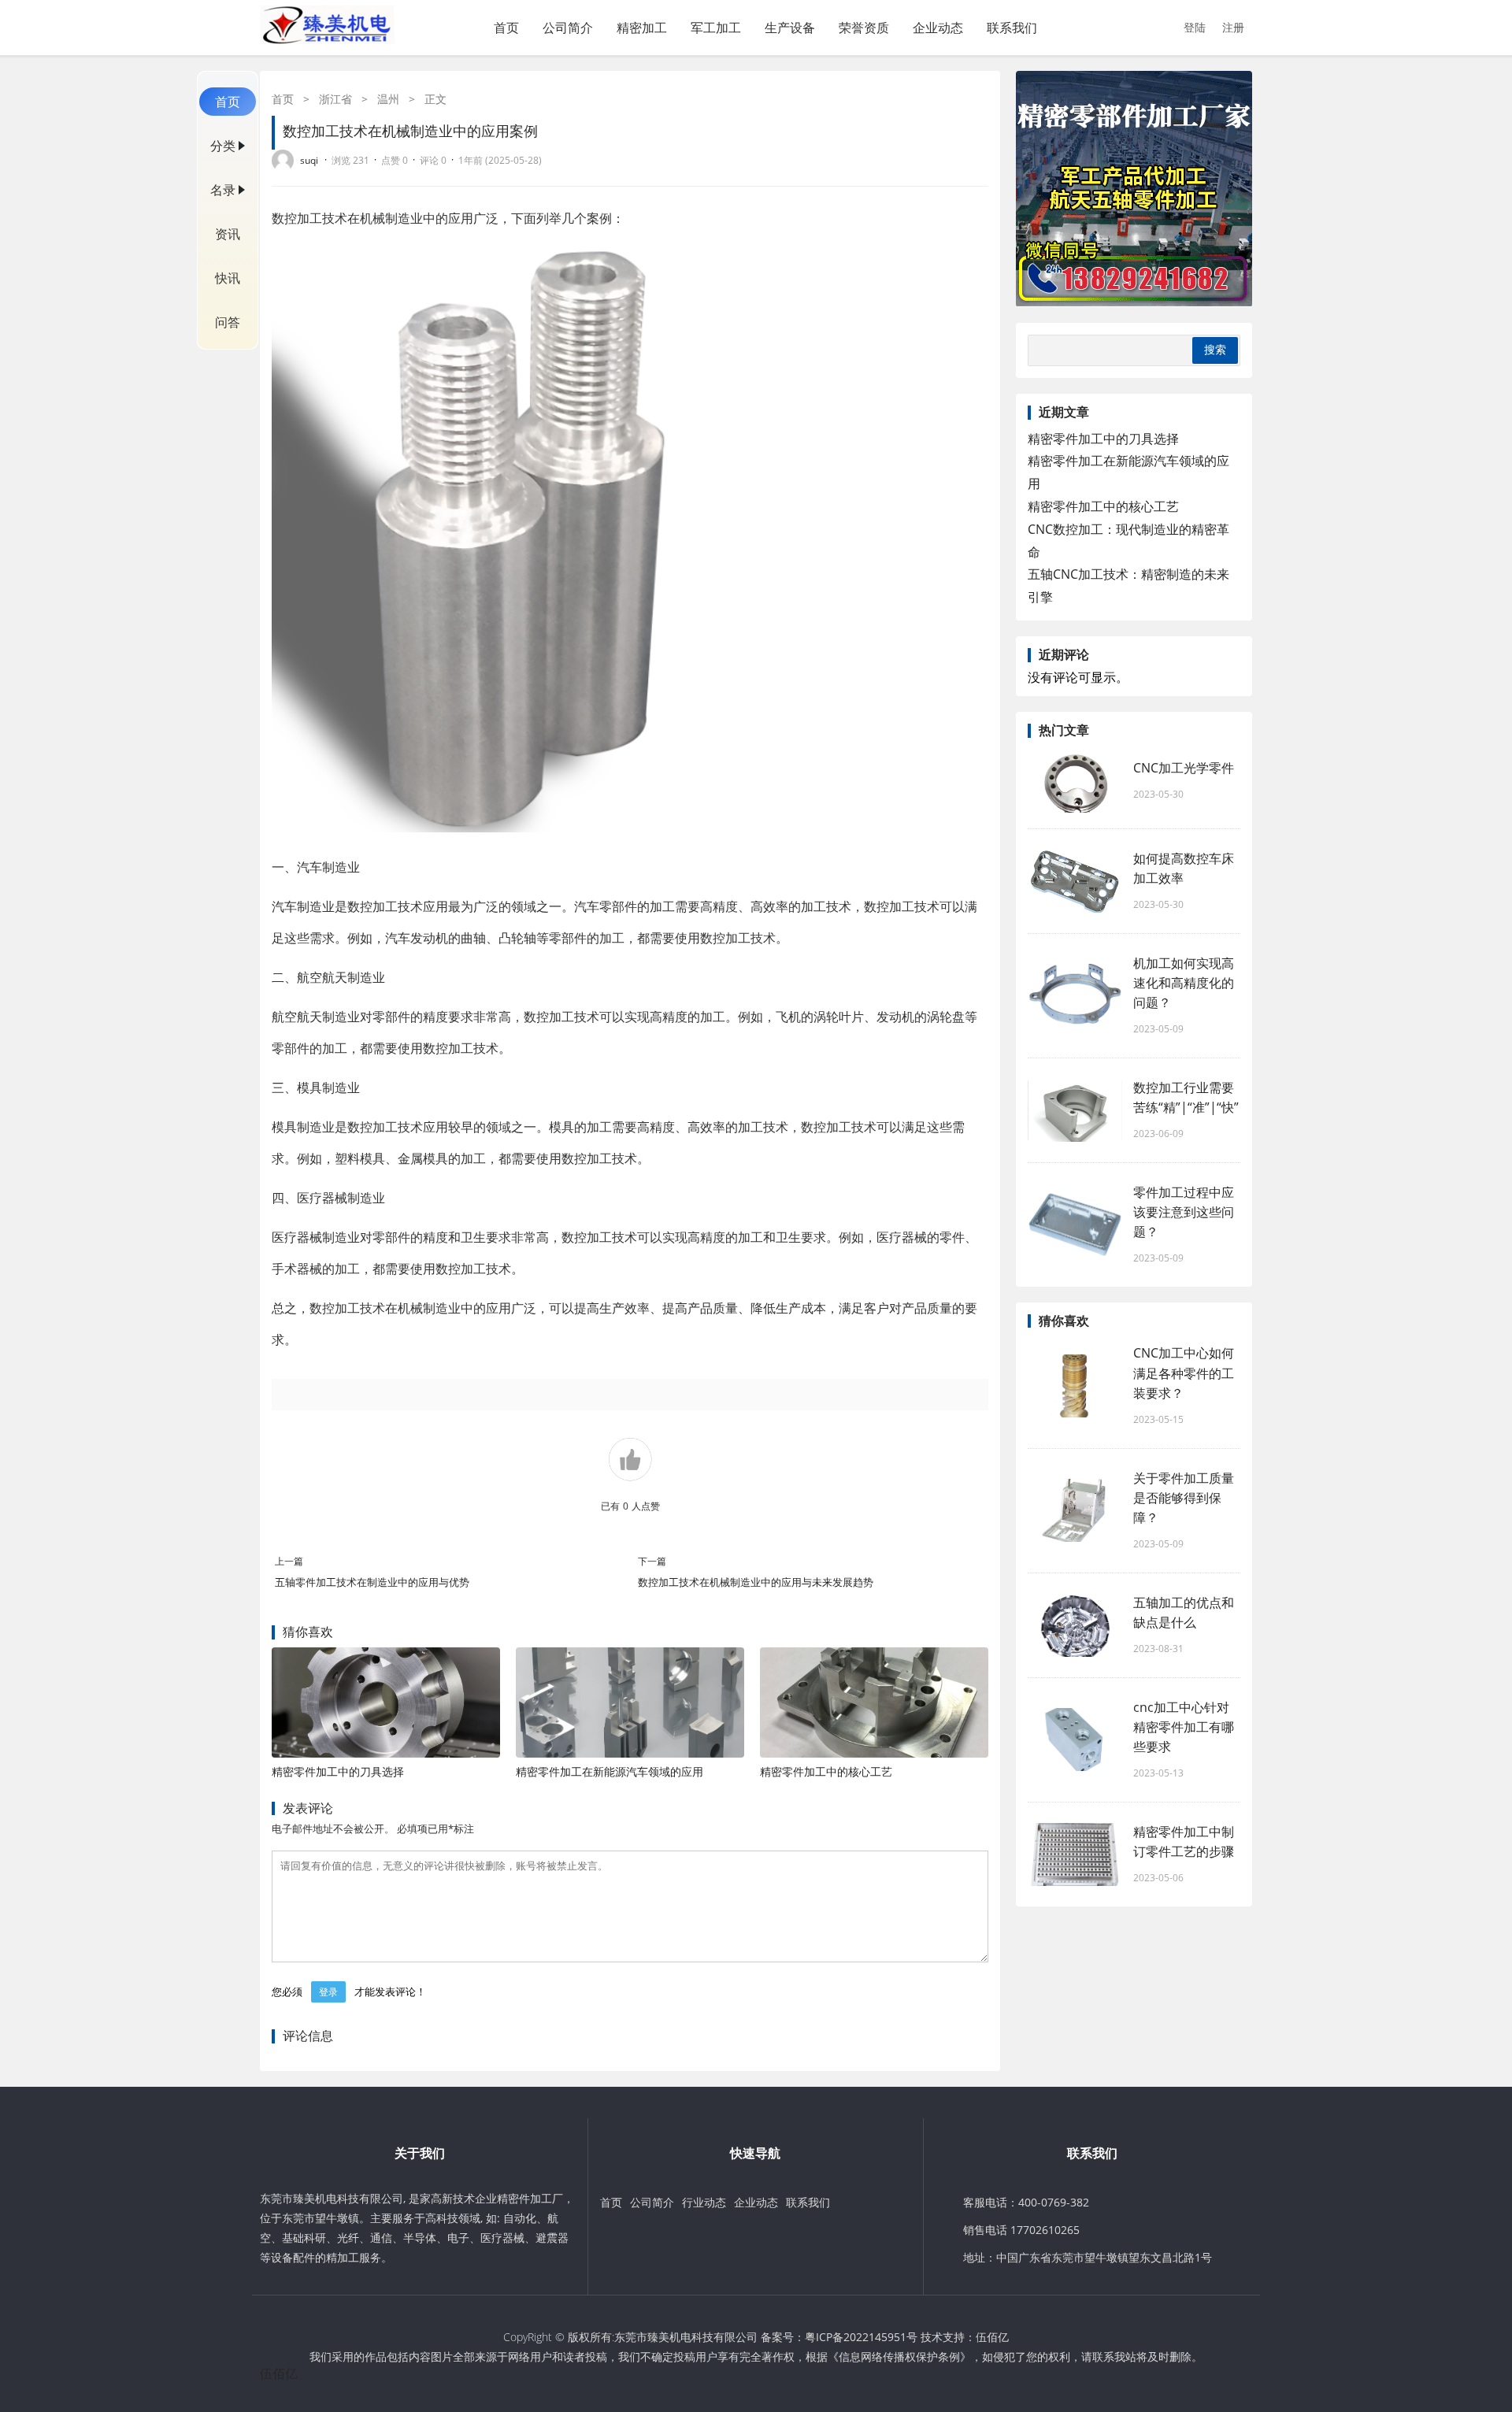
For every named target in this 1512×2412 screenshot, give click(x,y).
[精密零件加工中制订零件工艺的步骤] (1075, 1854)
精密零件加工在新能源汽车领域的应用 (610, 1771)
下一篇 (652, 1561)
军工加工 (716, 28)
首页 (506, 28)
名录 (223, 190)
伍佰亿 (992, 2337)
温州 (388, 99)
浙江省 (335, 99)
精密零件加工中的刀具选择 (338, 1771)
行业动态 (704, 2202)
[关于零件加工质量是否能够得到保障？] (1075, 1510)
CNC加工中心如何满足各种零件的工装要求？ (1184, 1373)
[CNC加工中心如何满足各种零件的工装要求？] (1075, 1386)
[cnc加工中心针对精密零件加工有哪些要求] (1075, 1740)
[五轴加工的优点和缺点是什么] (1075, 1625)
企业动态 (938, 28)
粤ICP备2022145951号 (861, 2337)
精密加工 (642, 28)
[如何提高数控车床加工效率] (1075, 881)
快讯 (228, 278)
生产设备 (790, 28)
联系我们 (1012, 28)
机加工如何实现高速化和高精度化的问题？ (1184, 983)
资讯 (228, 234)
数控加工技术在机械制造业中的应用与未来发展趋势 (756, 1582)
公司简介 (568, 28)
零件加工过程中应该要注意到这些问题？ (1184, 1212)
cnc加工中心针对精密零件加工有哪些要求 (1184, 1727)
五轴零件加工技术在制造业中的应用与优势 (372, 1582)
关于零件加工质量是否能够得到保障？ (1184, 1498)
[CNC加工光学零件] (1075, 781)
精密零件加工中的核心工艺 (826, 1771)
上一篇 (289, 1561)
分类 (223, 146)
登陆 (1195, 27)
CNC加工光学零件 (1184, 768)
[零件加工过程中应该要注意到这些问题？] (1075, 1225)
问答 (228, 322)
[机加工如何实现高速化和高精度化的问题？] (1075, 995)
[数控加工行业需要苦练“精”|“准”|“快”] (1075, 1110)
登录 (328, 1992)
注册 (1233, 27)
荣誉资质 (864, 28)
